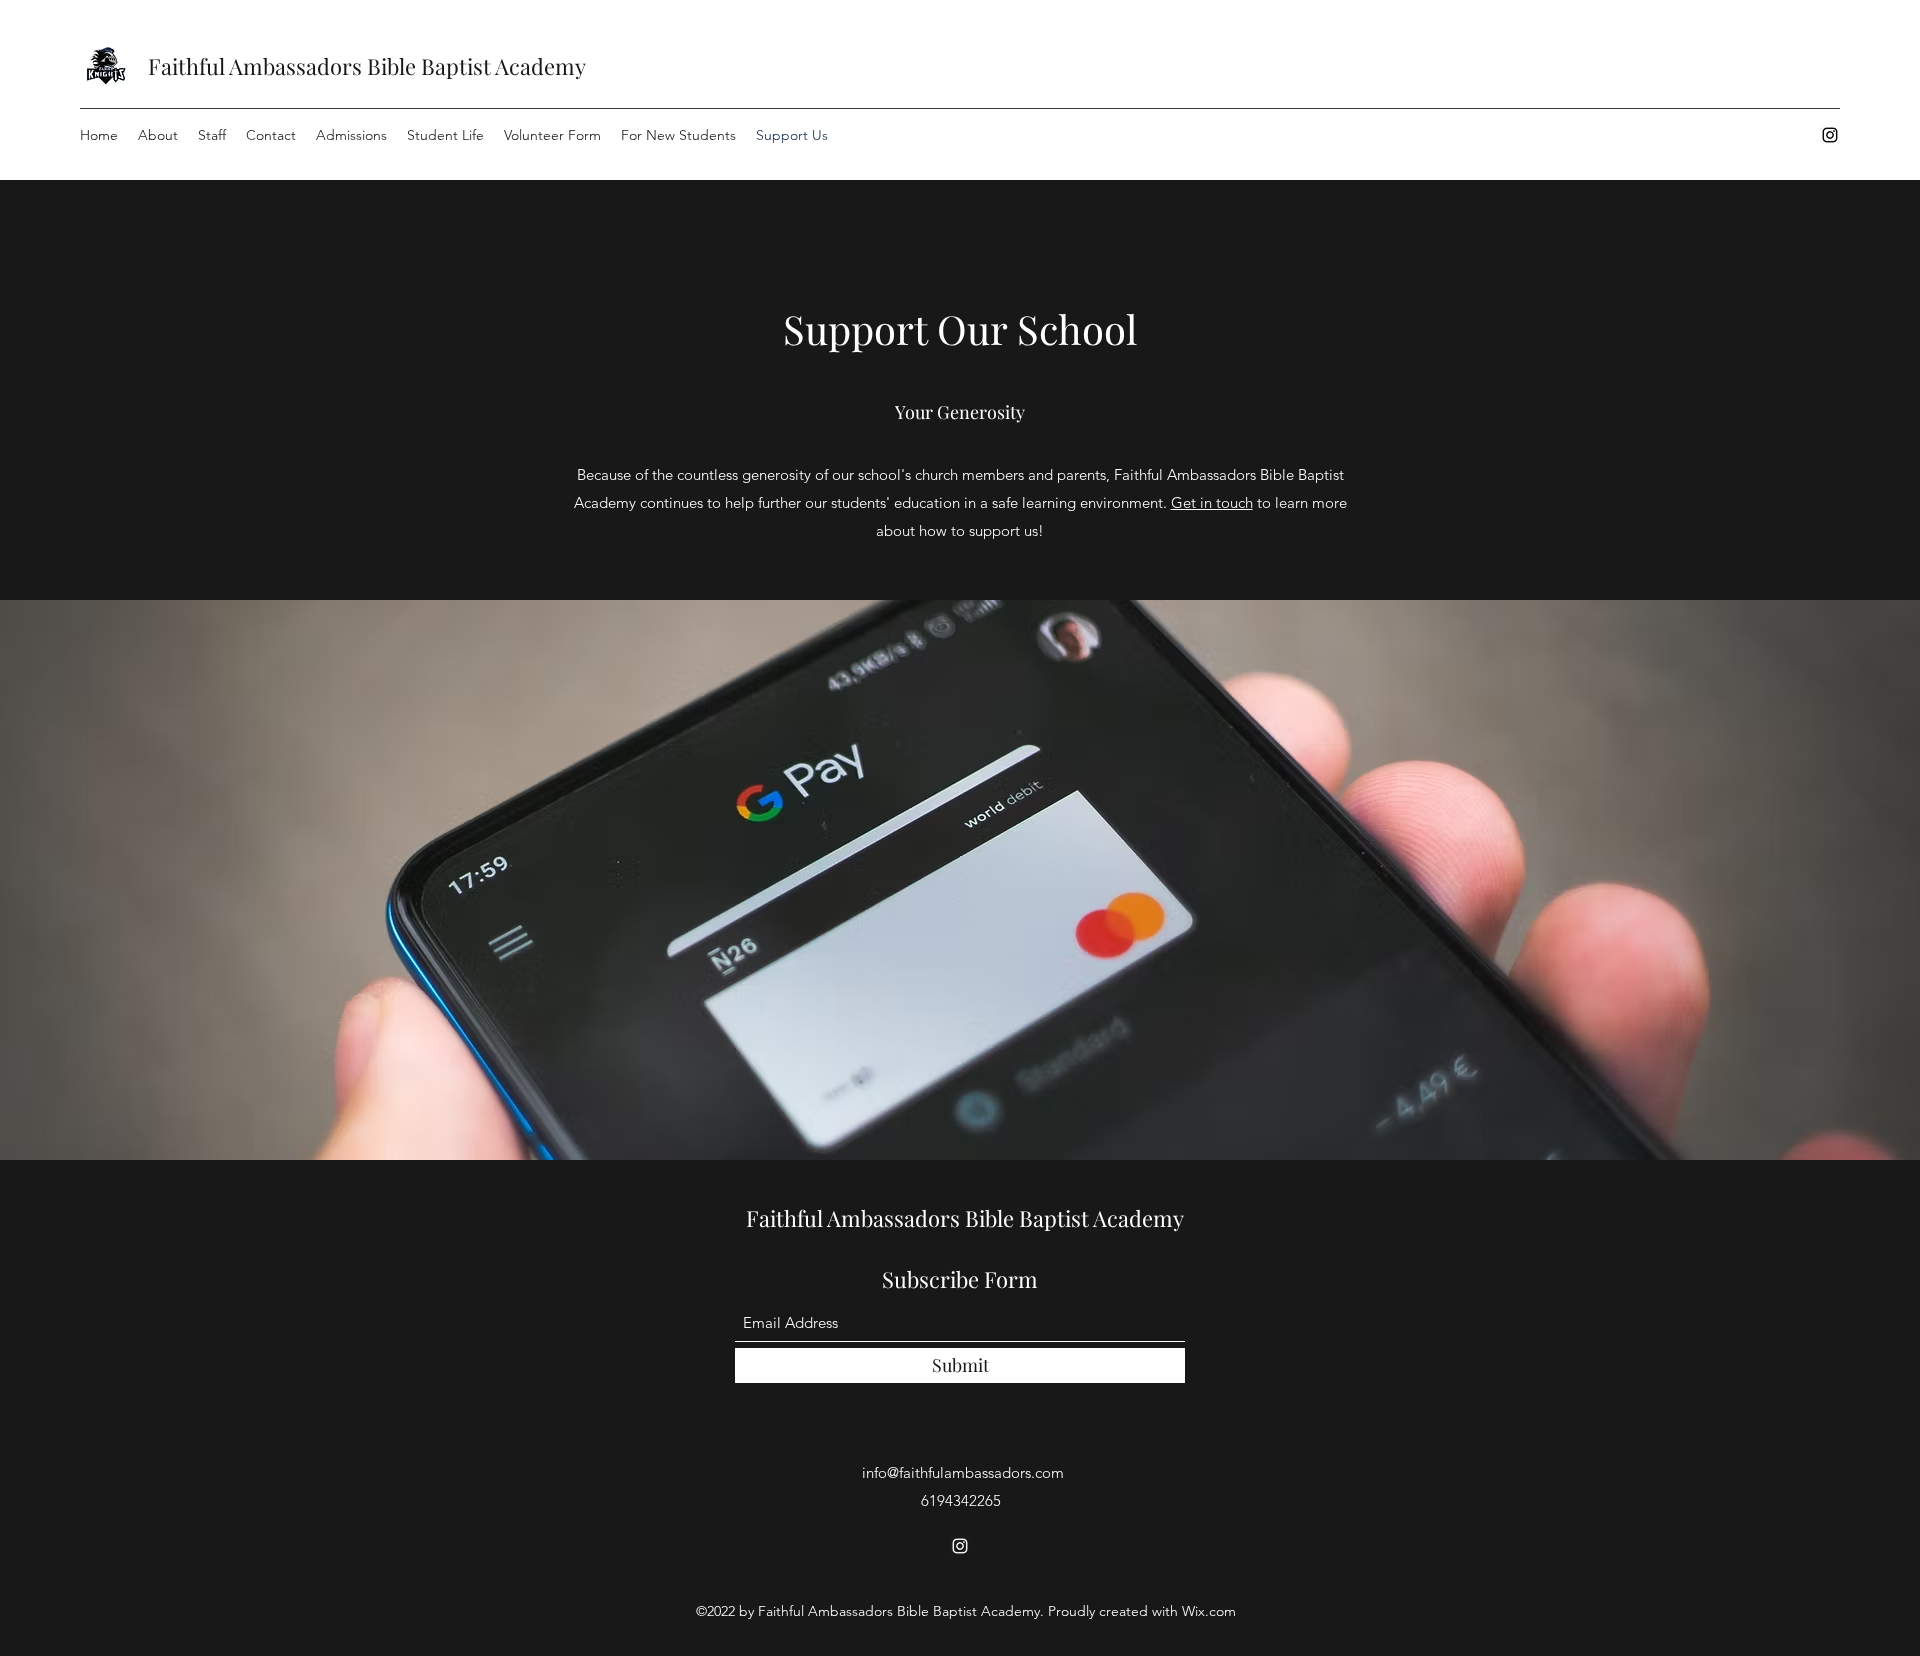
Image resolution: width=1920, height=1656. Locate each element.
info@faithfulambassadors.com (963, 1472)
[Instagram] (1830, 135)
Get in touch (1212, 502)
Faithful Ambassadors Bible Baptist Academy (367, 66)
